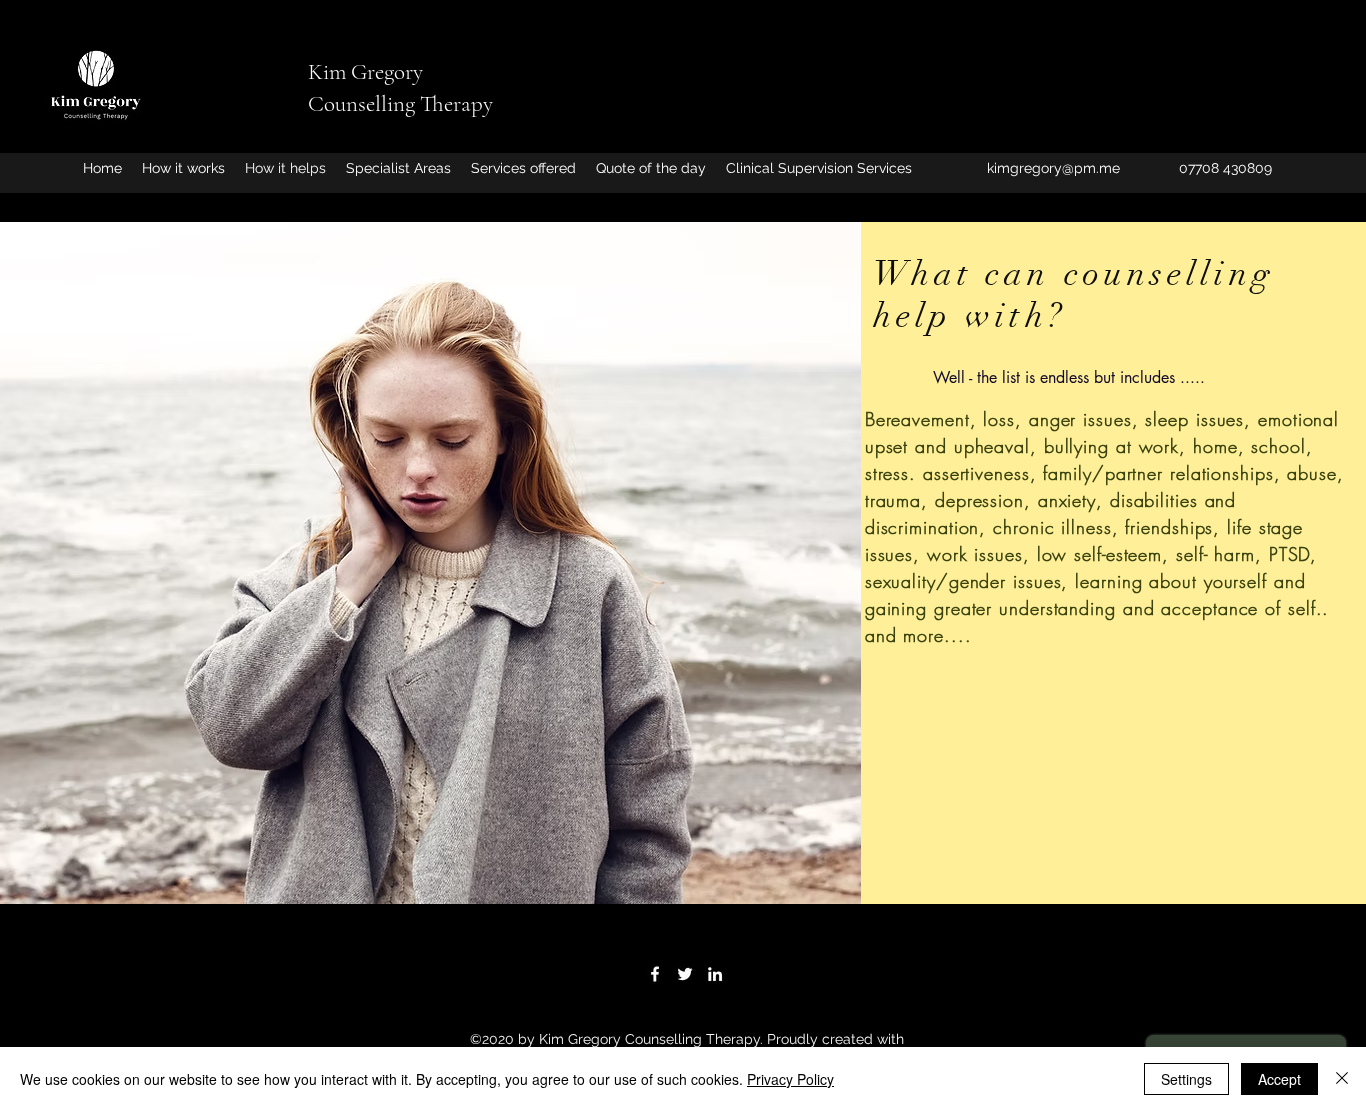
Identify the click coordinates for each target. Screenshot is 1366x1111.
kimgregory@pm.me (1053, 168)
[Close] (1342, 1079)
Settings (1186, 1079)
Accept (1279, 1079)
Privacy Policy (790, 1079)
